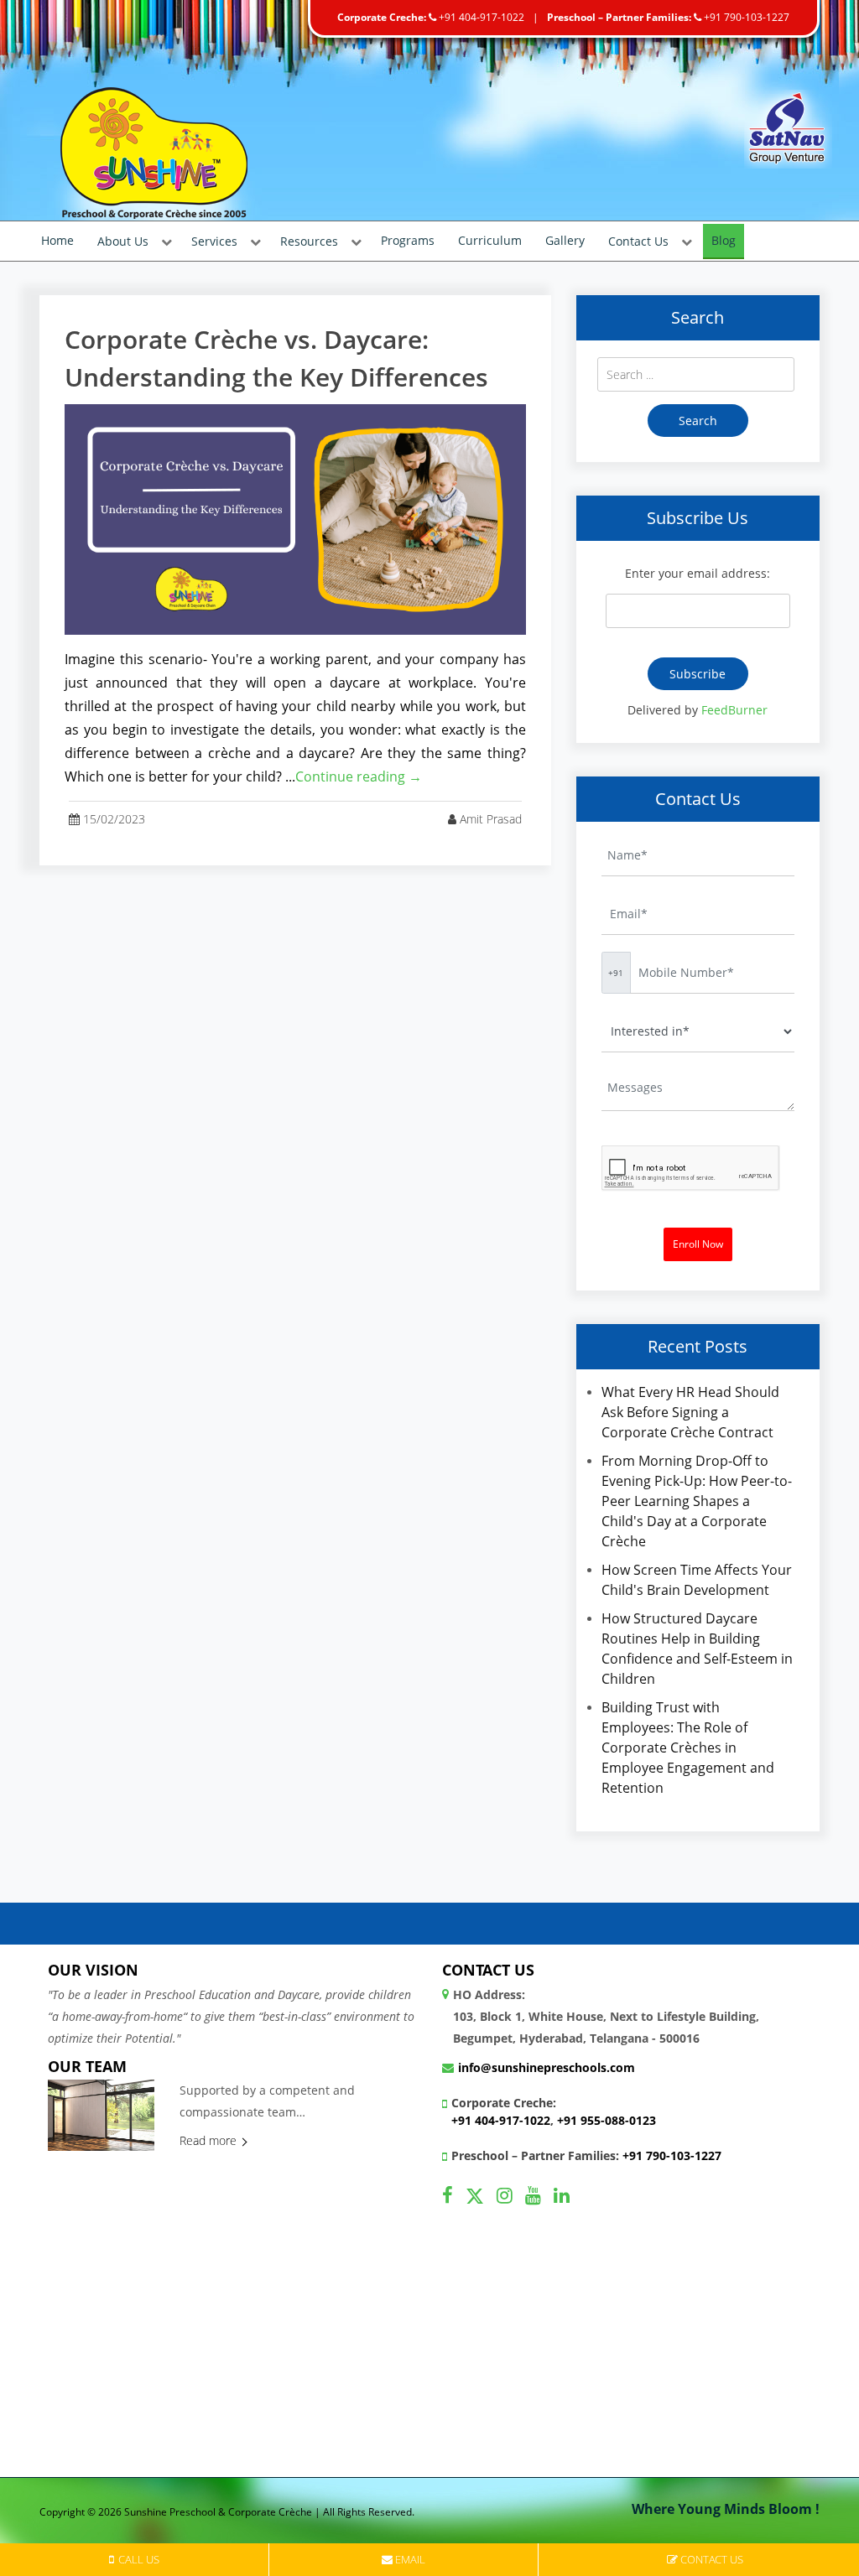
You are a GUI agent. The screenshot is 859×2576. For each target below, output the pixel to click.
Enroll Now (698, 1244)
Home (57, 240)
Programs (408, 240)
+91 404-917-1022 (480, 17)
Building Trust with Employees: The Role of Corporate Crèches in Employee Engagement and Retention (688, 1748)
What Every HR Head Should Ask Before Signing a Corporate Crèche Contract (690, 1412)
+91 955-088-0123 (607, 2120)
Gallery (565, 240)
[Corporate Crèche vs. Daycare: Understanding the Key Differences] (295, 518)
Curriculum (490, 240)
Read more (210, 2140)
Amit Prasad (491, 819)
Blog (724, 240)
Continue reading (359, 776)
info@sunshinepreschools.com (547, 2067)
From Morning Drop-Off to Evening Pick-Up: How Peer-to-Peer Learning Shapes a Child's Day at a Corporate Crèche (697, 1501)
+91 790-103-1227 (745, 17)
